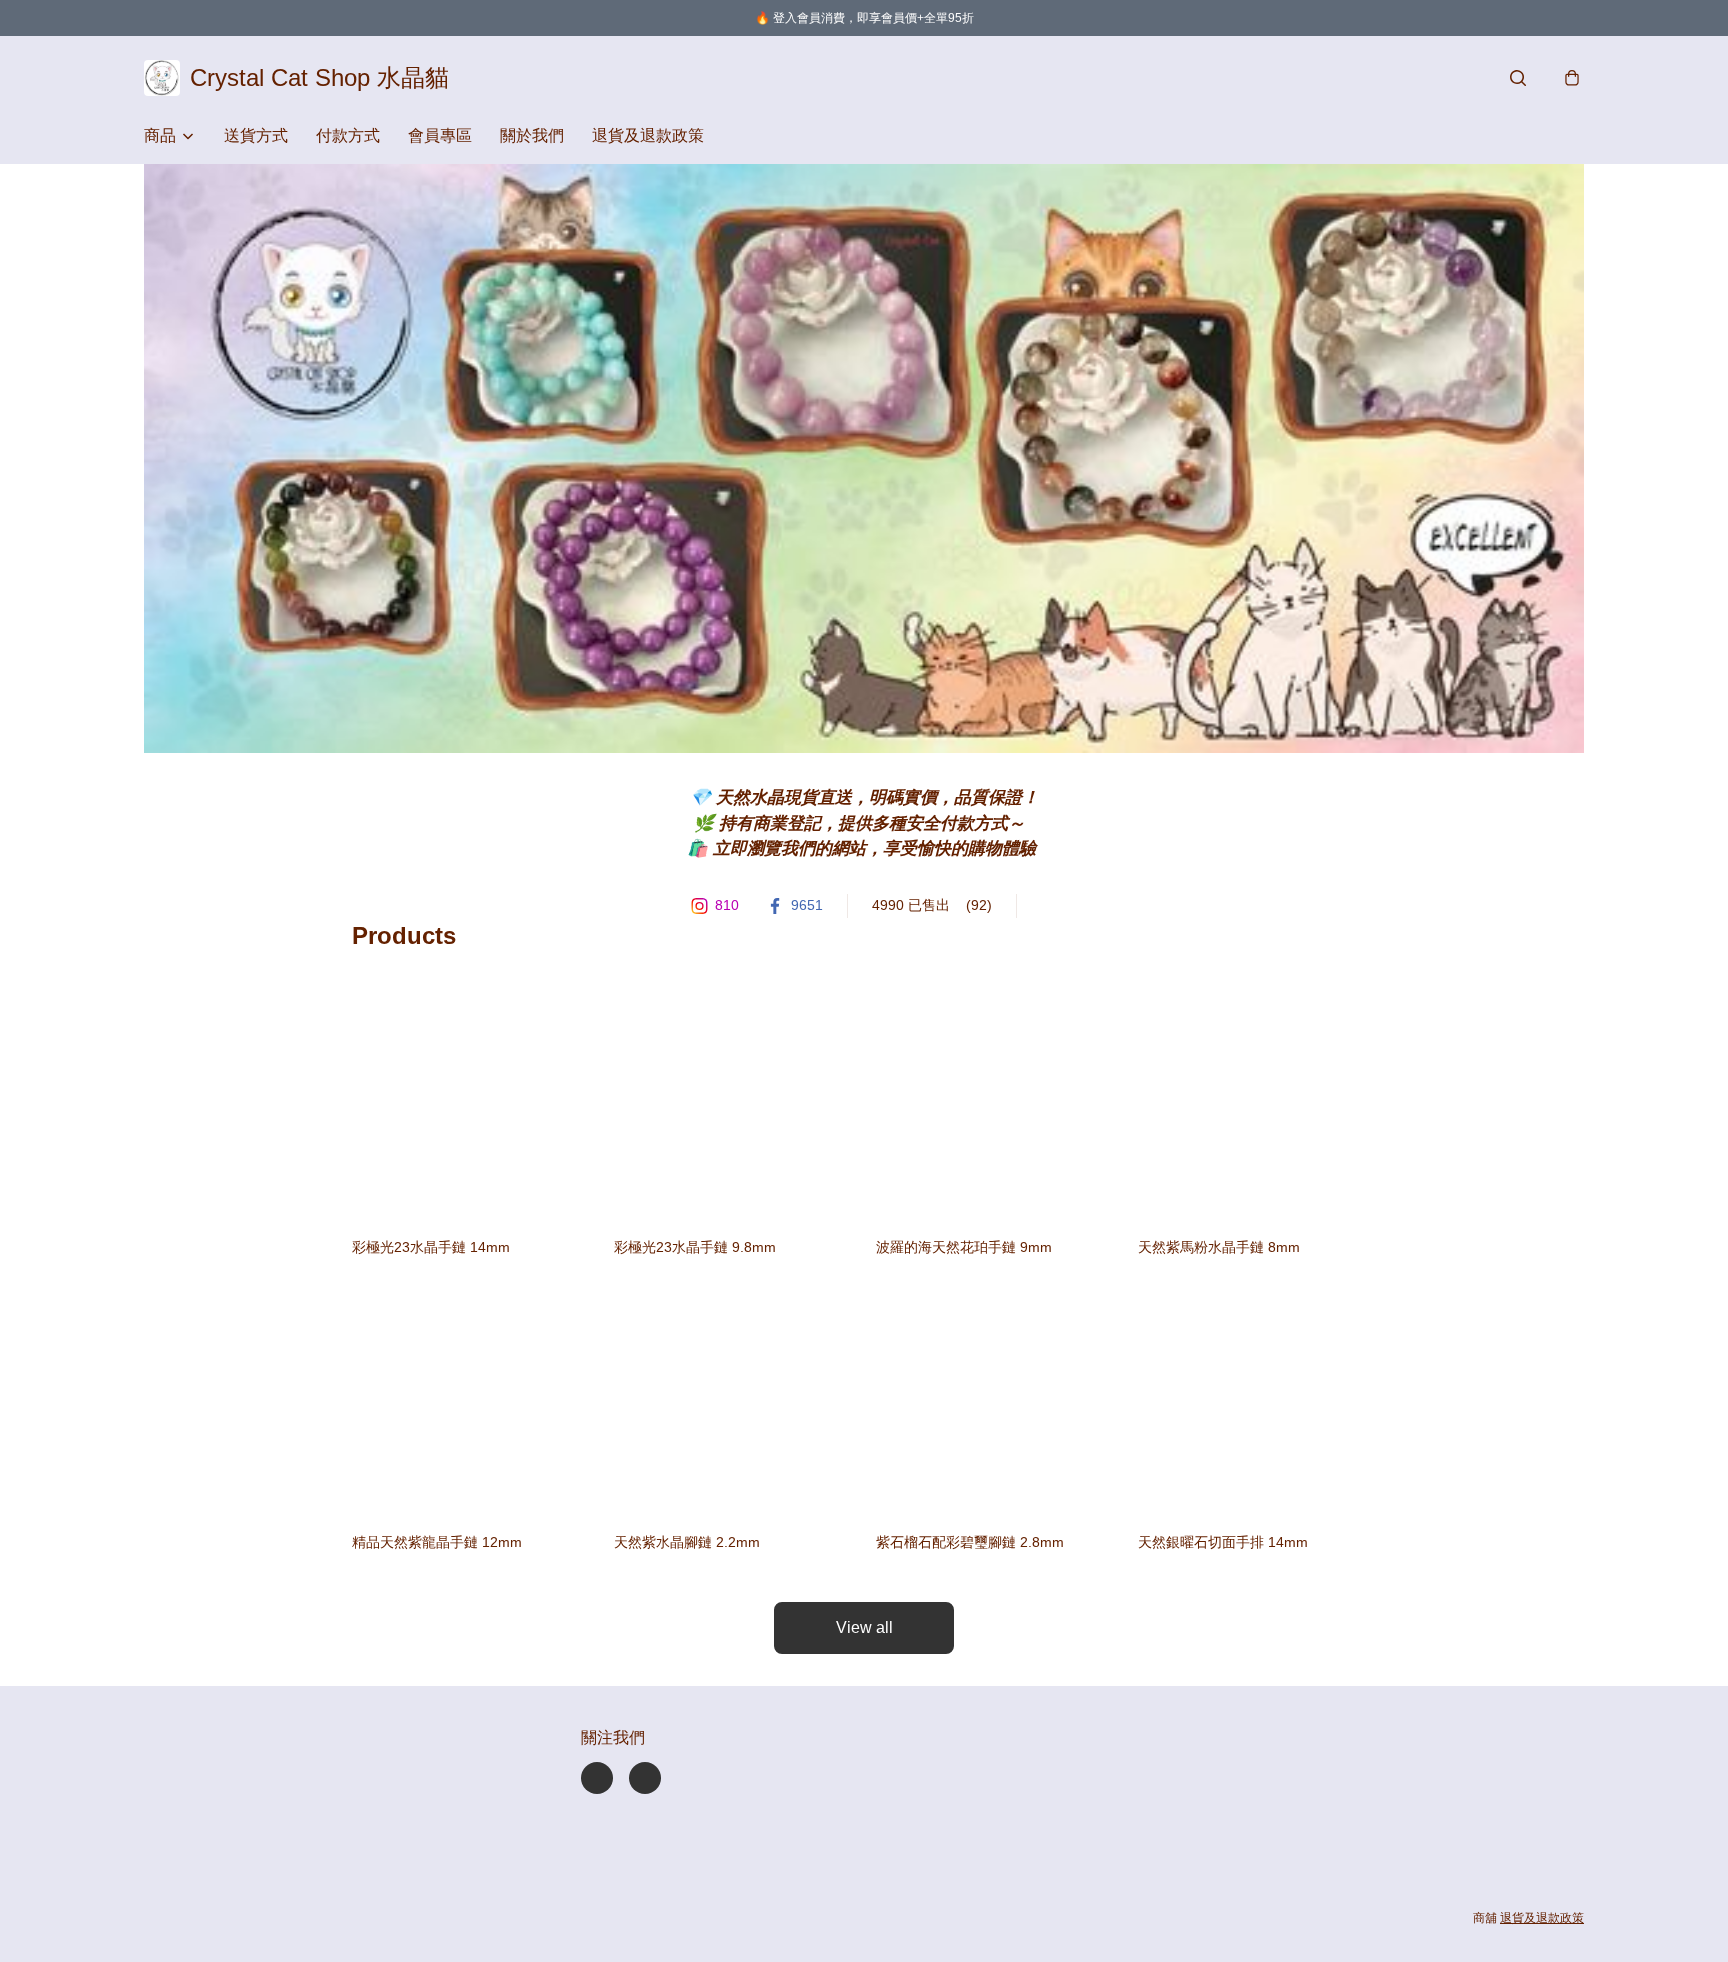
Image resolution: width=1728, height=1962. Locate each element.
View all (864, 1627)
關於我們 (532, 135)
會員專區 (440, 135)
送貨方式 (256, 135)
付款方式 (348, 135)
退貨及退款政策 (648, 135)
